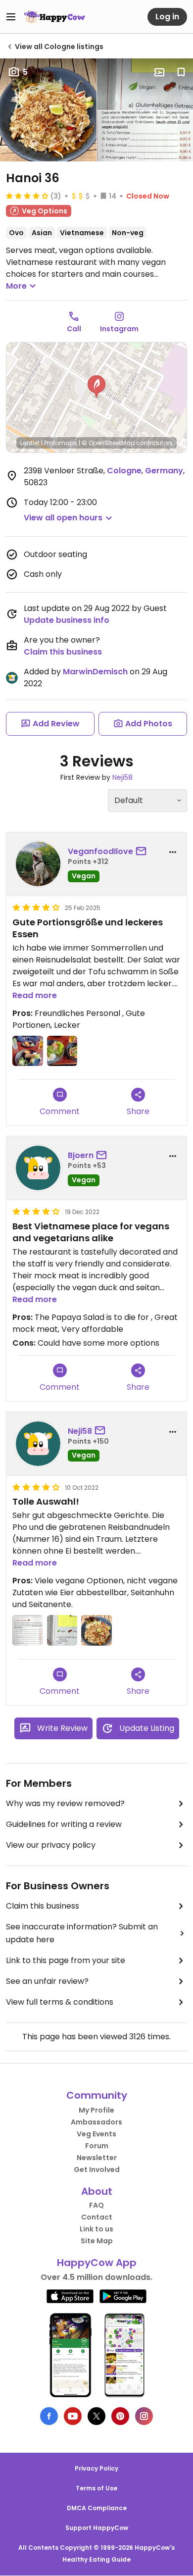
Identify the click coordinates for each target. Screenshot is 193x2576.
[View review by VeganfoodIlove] (38, 864)
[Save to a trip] (159, 72)
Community (97, 2095)
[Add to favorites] (181, 72)
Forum (97, 2146)
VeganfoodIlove (100, 851)
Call (74, 329)
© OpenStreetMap (108, 443)
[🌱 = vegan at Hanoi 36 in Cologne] (62, 1630)
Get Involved (97, 2170)
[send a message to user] (143, 852)
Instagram (119, 329)
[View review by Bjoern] (38, 1168)
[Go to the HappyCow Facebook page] (49, 2416)
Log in (167, 17)
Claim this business (63, 652)
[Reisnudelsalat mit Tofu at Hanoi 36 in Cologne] (62, 1051)
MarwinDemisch (95, 672)
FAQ (96, 2205)
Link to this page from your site (66, 1960)
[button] (96, 387)
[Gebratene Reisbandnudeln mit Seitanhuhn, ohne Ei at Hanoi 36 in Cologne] (96, 1630)
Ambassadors (96, 2122)
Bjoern (81, 1155)
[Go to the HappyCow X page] (96, 2416)
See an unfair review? (47, 1981)
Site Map (97, 2241)
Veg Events (96, 2134)
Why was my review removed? (65, 1803)
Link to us (96, 2229)
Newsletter (97, 2158)
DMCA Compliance (97, 2508)
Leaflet (30, 443)
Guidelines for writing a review (64, 1824)
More (16, 286)
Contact (97, 2217)
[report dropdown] (173, 852)
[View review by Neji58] (38, 1444)
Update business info (67, 620)
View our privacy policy (51, 1845)
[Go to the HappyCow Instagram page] (144, 2416)
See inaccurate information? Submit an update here (82, 1933)
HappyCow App (97, 2263)
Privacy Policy (96, 2468)
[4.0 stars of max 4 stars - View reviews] (27, 196)
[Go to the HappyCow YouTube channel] (73, 2416)
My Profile (96, 2110)
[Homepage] (54, 17)
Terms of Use (96, 2488)
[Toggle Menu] (11, 17)
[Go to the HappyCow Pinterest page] (120, 2416)
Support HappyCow (97, 2528)
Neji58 (122, 777)
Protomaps (61, 443)
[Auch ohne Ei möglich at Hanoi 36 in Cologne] (28, 1630)
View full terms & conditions (60, 2002)
